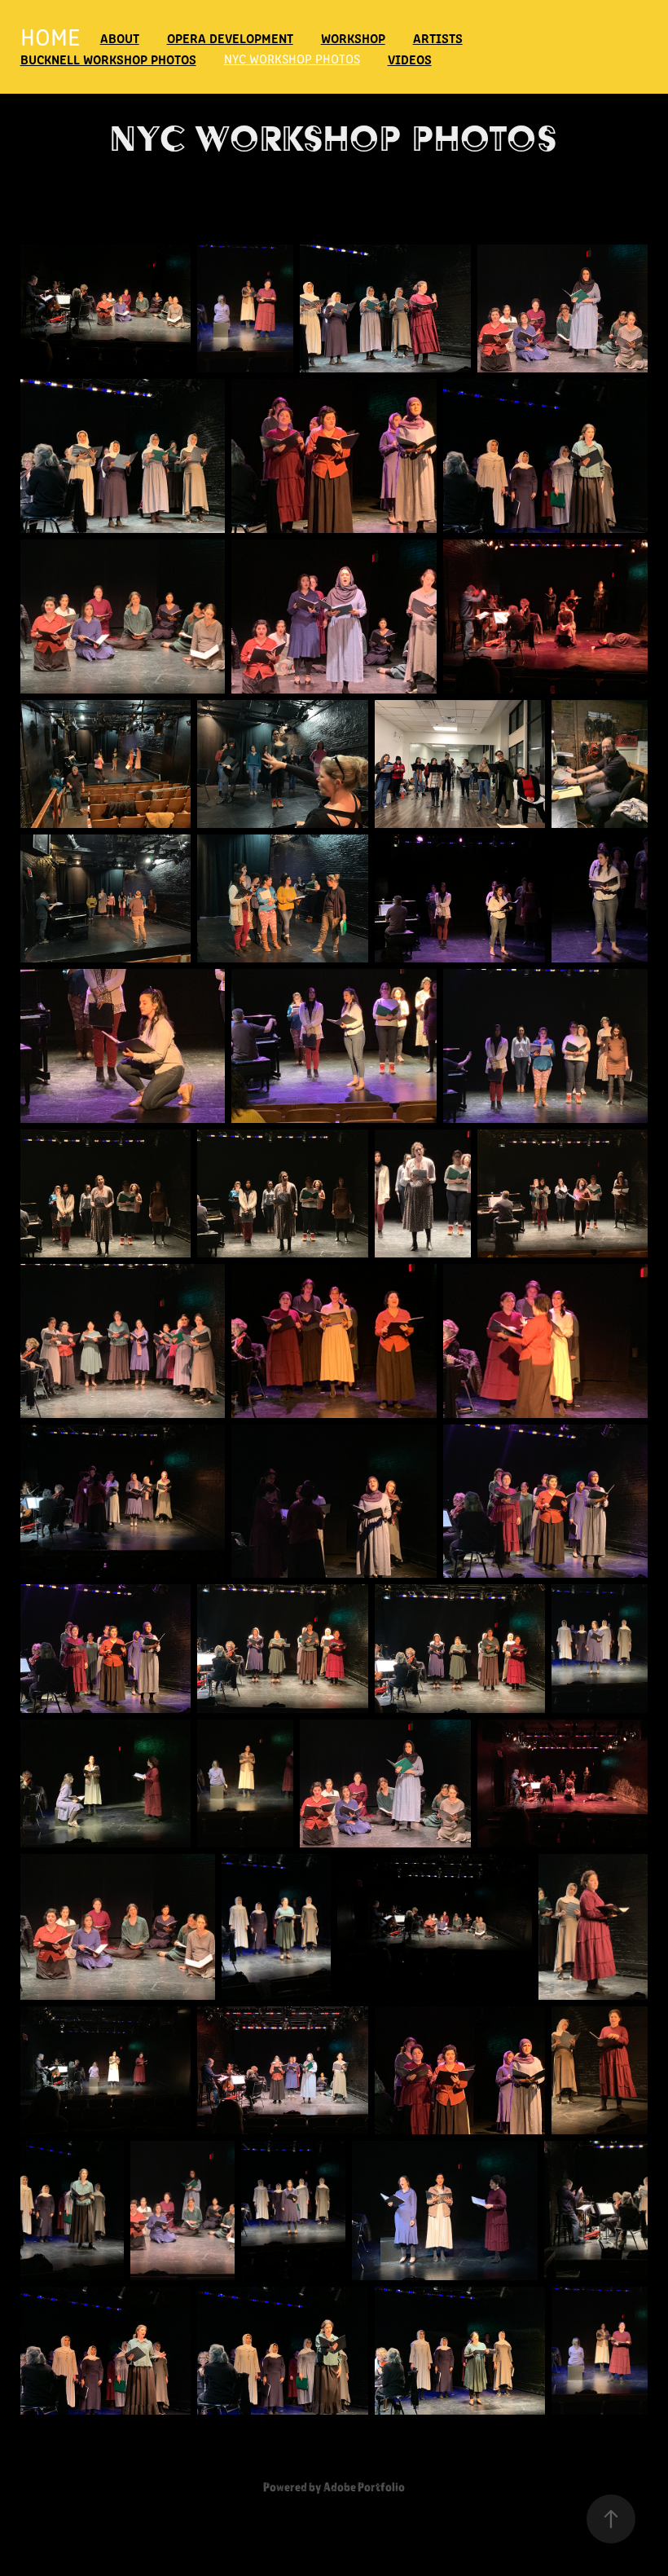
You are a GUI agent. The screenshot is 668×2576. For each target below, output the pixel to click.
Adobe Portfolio (364, 2486)
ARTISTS (438, 37)
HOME (51, 36)
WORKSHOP (353, 37)
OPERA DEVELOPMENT (230, 37)
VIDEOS (410, 59)
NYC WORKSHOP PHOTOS (292, 58)
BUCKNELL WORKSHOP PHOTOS (108, 59)
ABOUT (120, 37)
